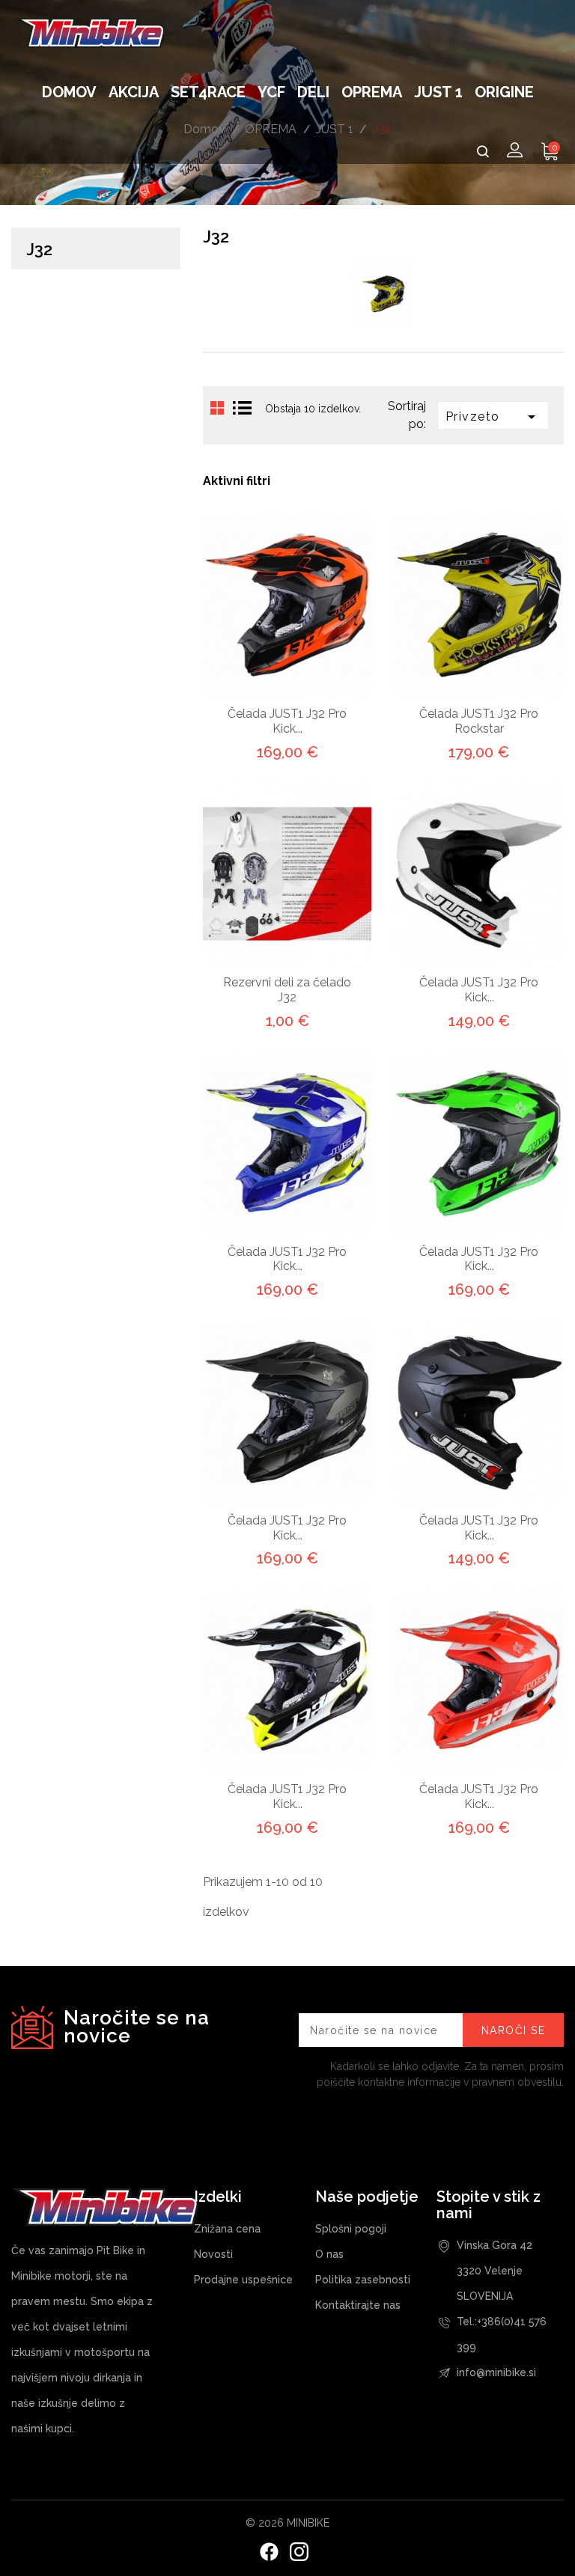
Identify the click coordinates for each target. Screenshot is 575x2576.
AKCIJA (134, 92)
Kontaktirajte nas (358, 2305)
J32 (39, 249)
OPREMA (372, 92)
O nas (329, 2254)
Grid (217, 409)
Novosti (213, 2254)
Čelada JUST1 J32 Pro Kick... (287, 721)
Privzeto (493, 417)
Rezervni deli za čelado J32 (287, 990)
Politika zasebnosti (363, 2280)
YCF (271, 92)
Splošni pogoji (351, 2229)
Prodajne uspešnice (243, 2280)
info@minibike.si (496, 2372)
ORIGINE (504, 92)
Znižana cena (227, 2229)
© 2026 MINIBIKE (287, 2523)
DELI (313, 92)
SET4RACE (208, 92)
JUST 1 (438, 92)
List (243, 409)
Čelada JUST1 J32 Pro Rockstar (479, 721)
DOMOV (69, 92)
